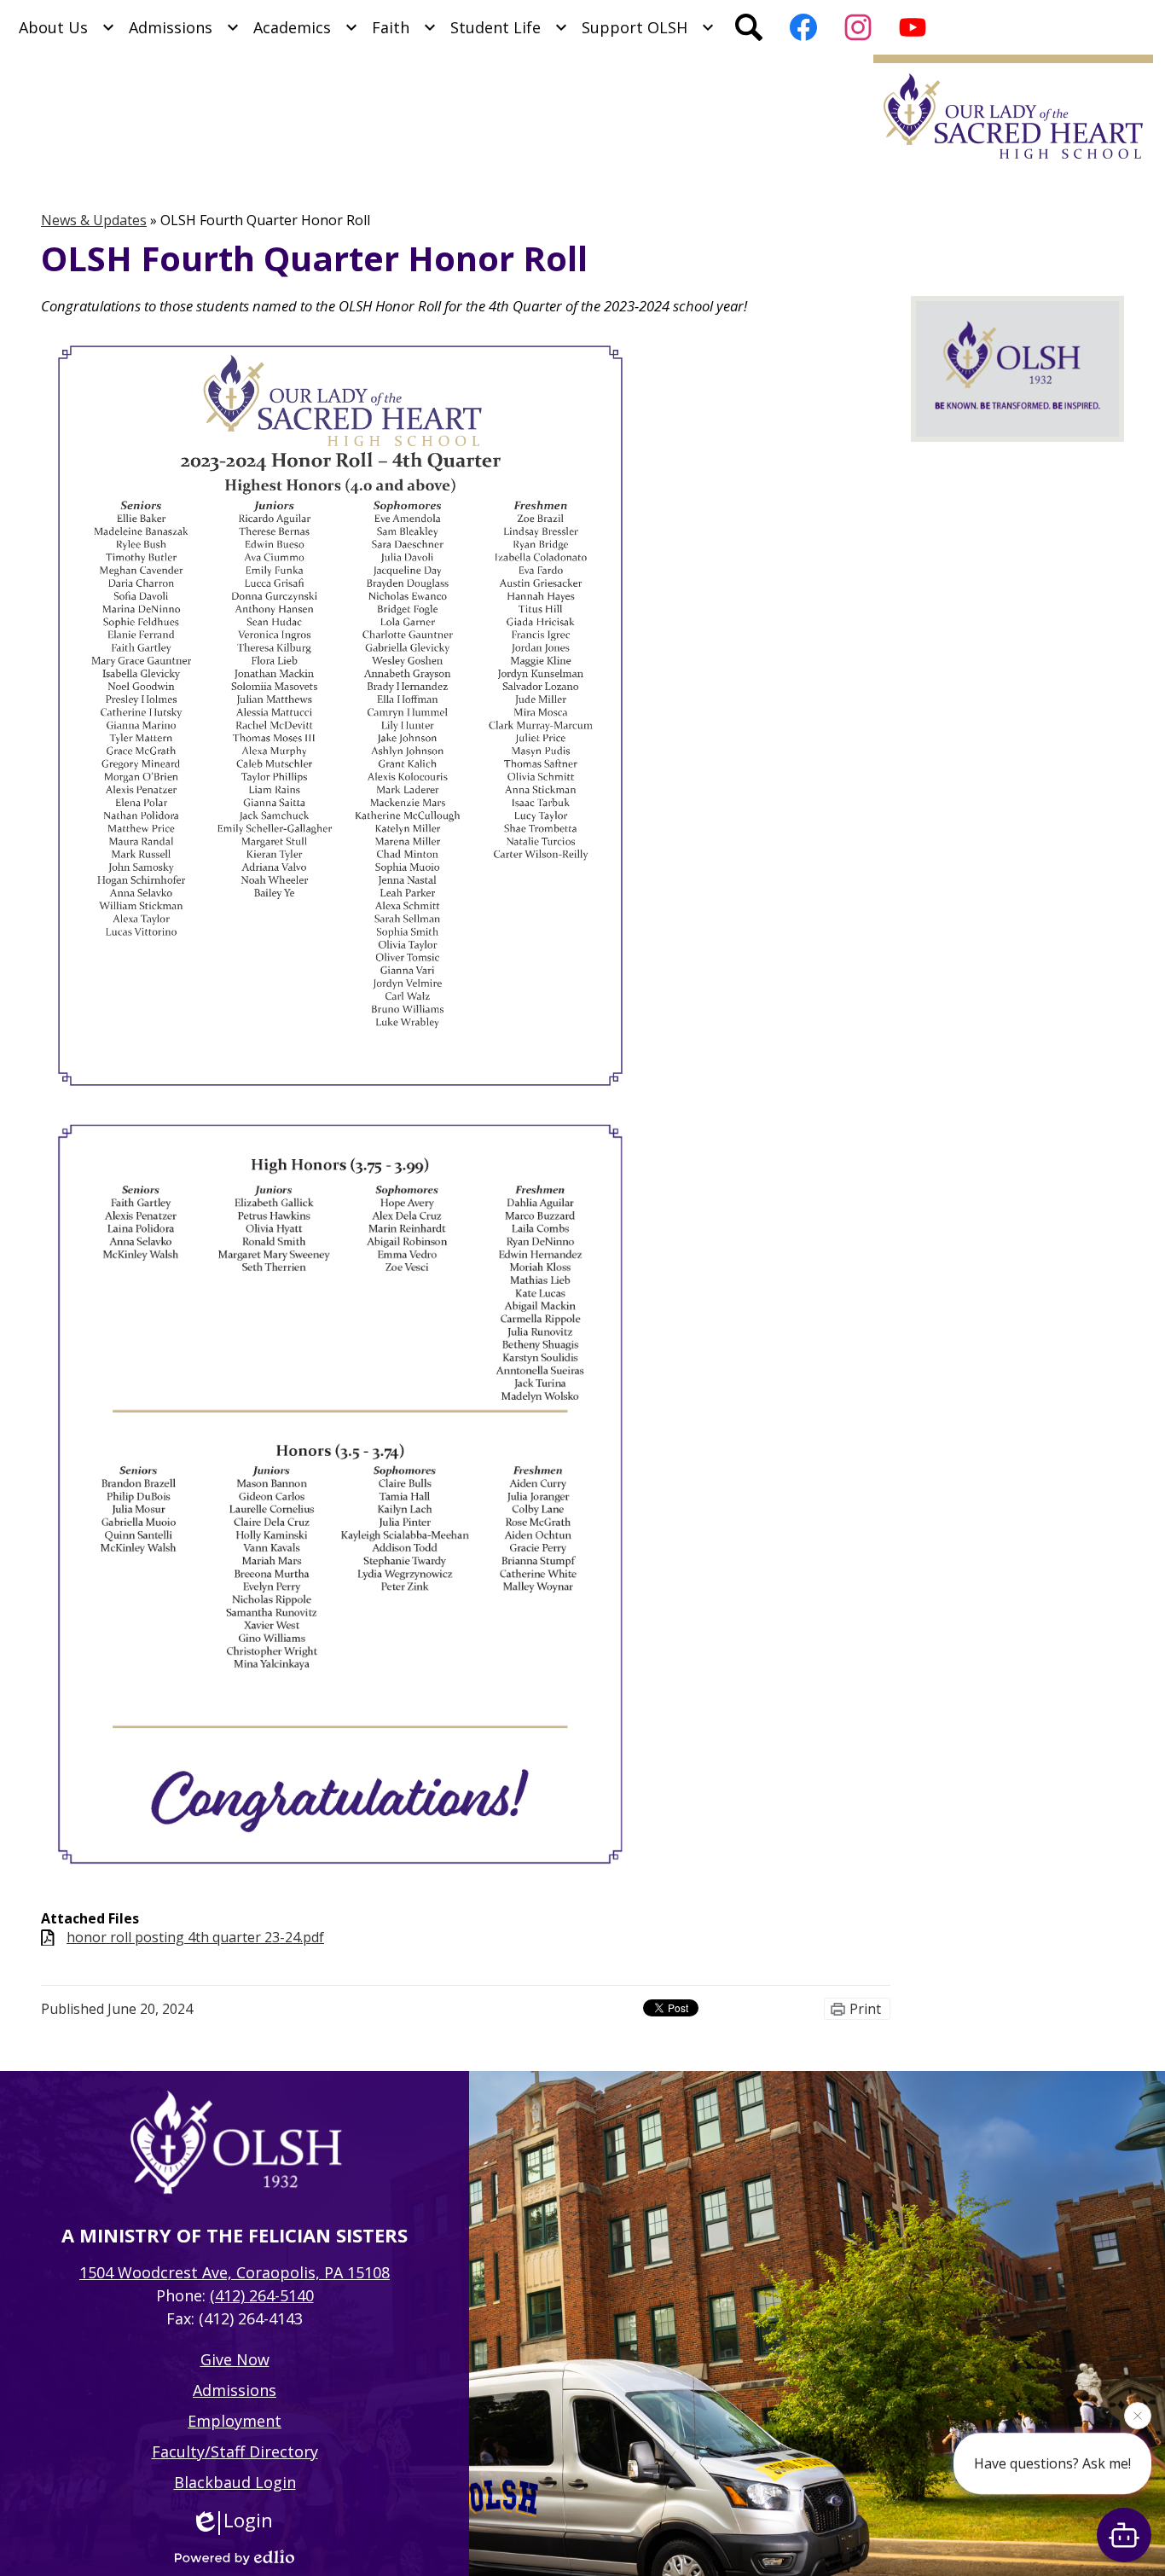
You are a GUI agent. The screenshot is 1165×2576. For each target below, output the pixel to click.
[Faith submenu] (404, 27)
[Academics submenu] (306, 27)
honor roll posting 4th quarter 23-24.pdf (195, 1938)
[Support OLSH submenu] (648, 27)
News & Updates (94, 220)
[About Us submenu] (67, 27)
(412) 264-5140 (262, 2295)
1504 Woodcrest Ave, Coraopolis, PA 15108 (235, 2272)
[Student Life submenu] (509, 27)
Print (865, 2009)
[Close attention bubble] (1138, 2422)
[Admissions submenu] (184, 27)
